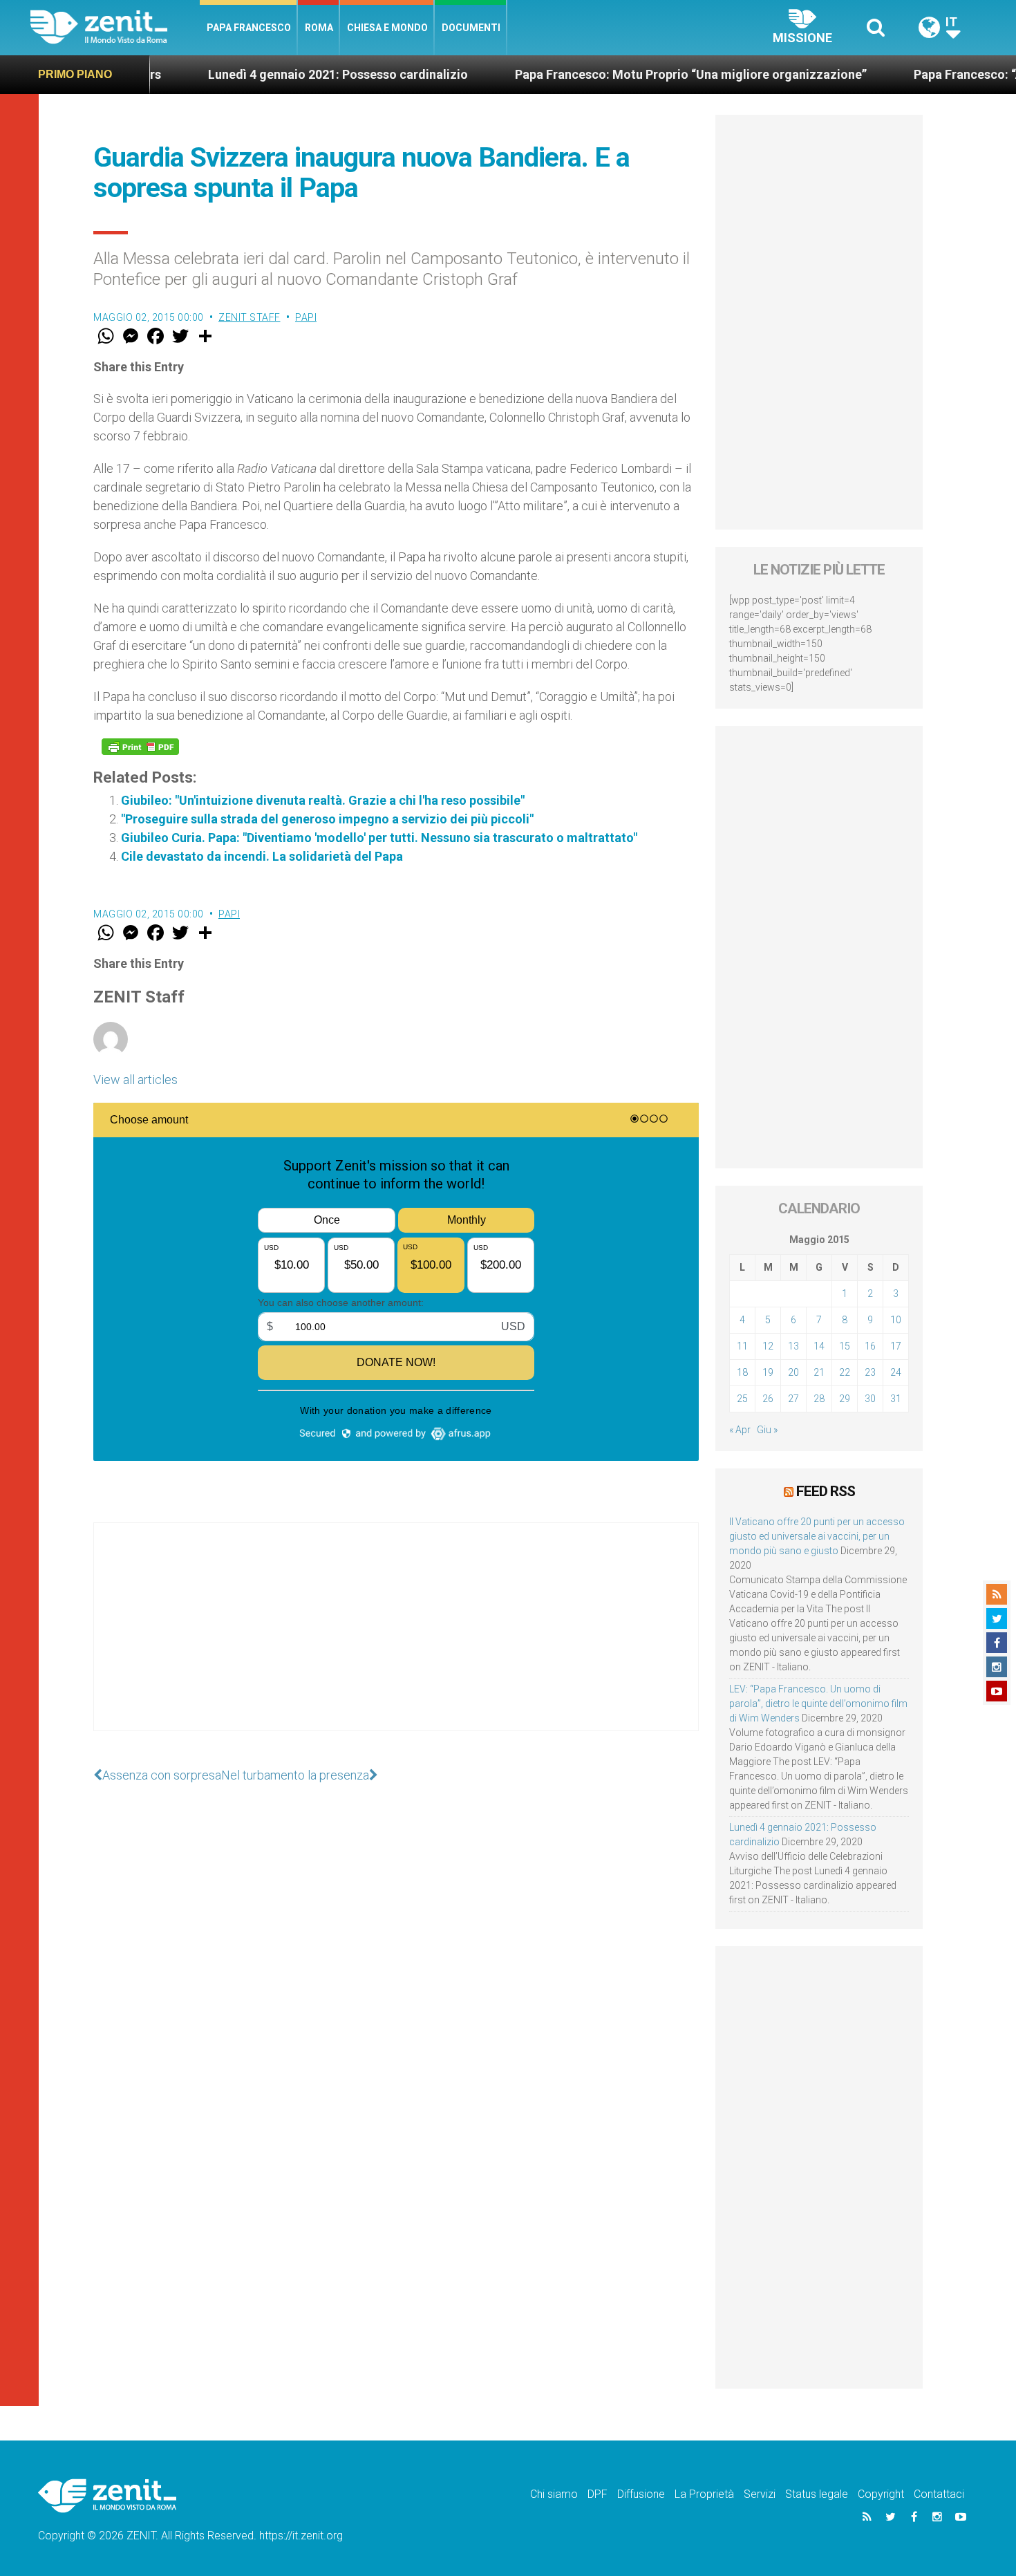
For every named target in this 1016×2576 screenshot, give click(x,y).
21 (819, 1372)
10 (896, 1320)
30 (870, 1399)
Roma (319, 28)
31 (896, 1399)
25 (742, 1399)
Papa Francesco (249, 28)
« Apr (740, 1430)
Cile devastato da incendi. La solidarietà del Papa (262, 856)
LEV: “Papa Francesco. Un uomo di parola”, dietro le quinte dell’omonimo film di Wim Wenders (818, 1704)
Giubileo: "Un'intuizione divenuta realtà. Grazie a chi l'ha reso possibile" (323, 800)
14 (819, 1346)
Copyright (881, 2494)
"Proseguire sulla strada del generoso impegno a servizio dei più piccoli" (327, 819)
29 (845, 1399)
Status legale (817, 2494)
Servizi (760, 2494)
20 (793, 1372)
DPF (598, 2494)
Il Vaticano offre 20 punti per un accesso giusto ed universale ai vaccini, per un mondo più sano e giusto (817, 1536)
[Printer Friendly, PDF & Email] (140, 747)
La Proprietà (704, 2494)
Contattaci (939, 2494)
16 (870, 1346)
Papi (306, 317)
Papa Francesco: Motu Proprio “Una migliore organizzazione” (618, 74)
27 (793, 1399)
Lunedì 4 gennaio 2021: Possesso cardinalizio (265, 74)
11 (742, 1346)
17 (896, 1346)
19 (768, 1372)
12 (768, 1346)
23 (870, 1372)
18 (742, 1372)
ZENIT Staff (250, 317)
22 (845, 1372)
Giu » (767, 1430)
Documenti (471, 28)
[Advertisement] (396, 1641)
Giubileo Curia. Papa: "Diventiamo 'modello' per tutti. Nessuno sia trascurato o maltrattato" (379, 838)
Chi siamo (554, 2494)
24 (896, 1372)
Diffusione (641, 2494)
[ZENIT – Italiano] (115, 27)
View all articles (135, 1080)
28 (819, 1399)
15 (845, 1346)
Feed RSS (826, 1491)
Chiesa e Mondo (387, 28)
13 (793, 1346)
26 (768, 1399)
